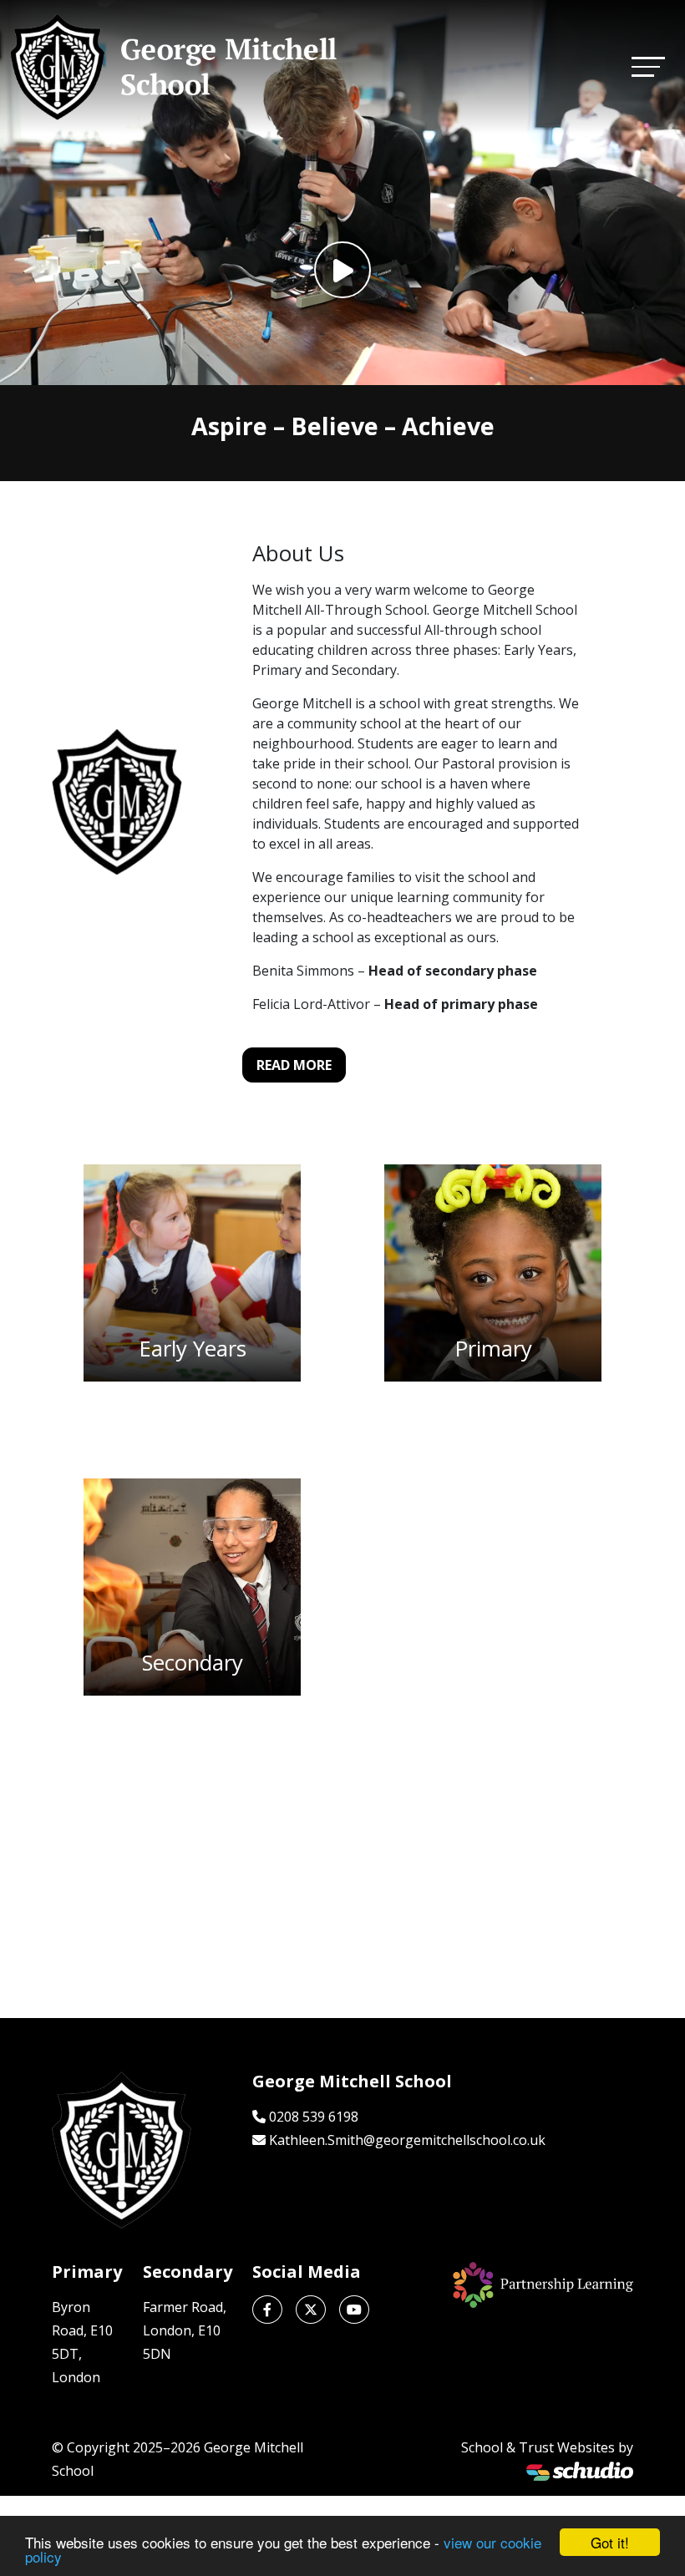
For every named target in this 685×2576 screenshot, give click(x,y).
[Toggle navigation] (648, 66)
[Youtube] (354, 2310)
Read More (294, 1065)
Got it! (610, 2542)
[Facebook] (267, 2310)
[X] (311, 2310)
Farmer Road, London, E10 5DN (185, 2330)
